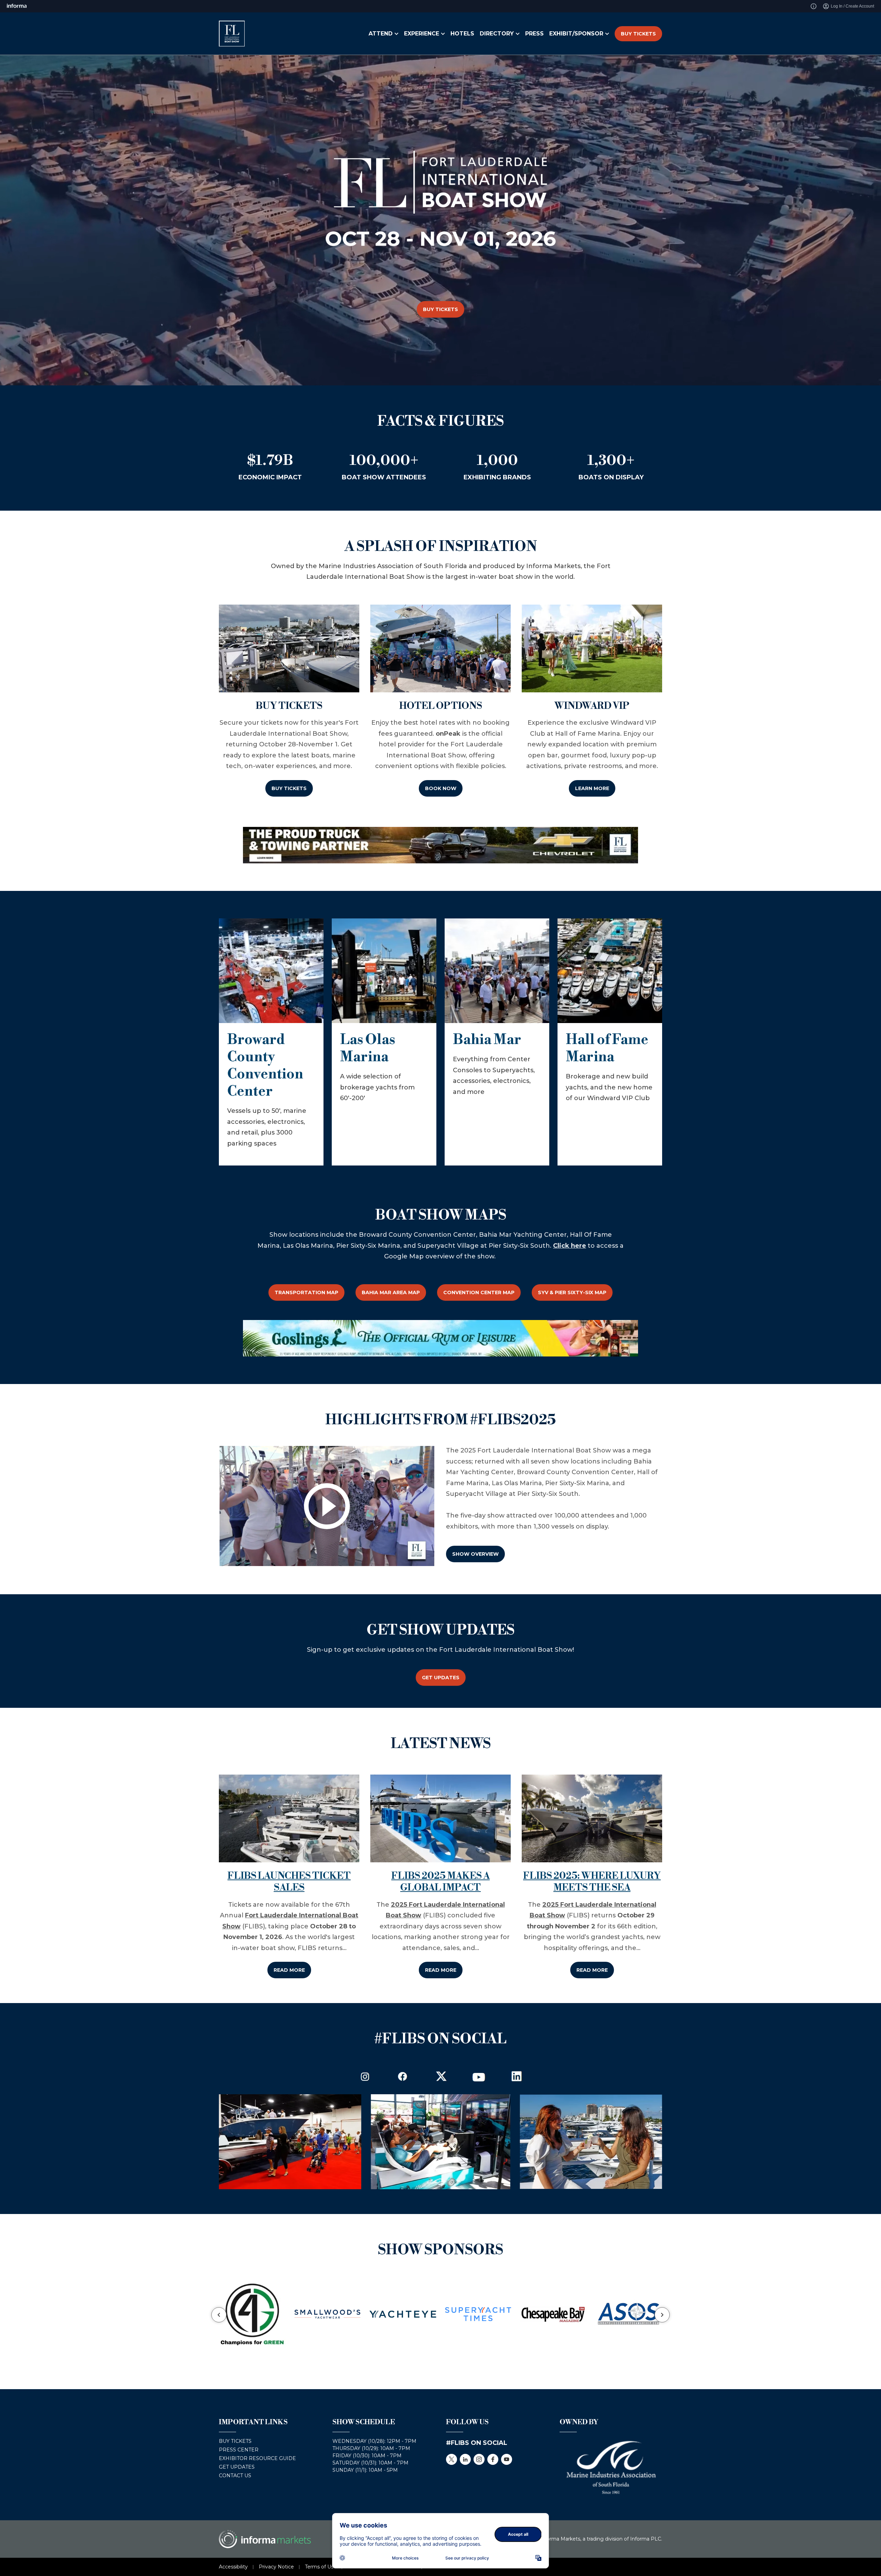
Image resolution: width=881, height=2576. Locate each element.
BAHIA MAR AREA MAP (391, 1292)
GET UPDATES (441, 1678)
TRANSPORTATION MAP (306, 1292)
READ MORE (289, 1970)
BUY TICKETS (638, 34)
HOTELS (462, 34)
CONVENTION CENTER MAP (479, 1292)
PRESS (534, 34)
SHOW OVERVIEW (475, 1554)
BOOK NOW (441, 788)
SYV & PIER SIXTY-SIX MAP (572, 1292)
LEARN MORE (592, 788)
